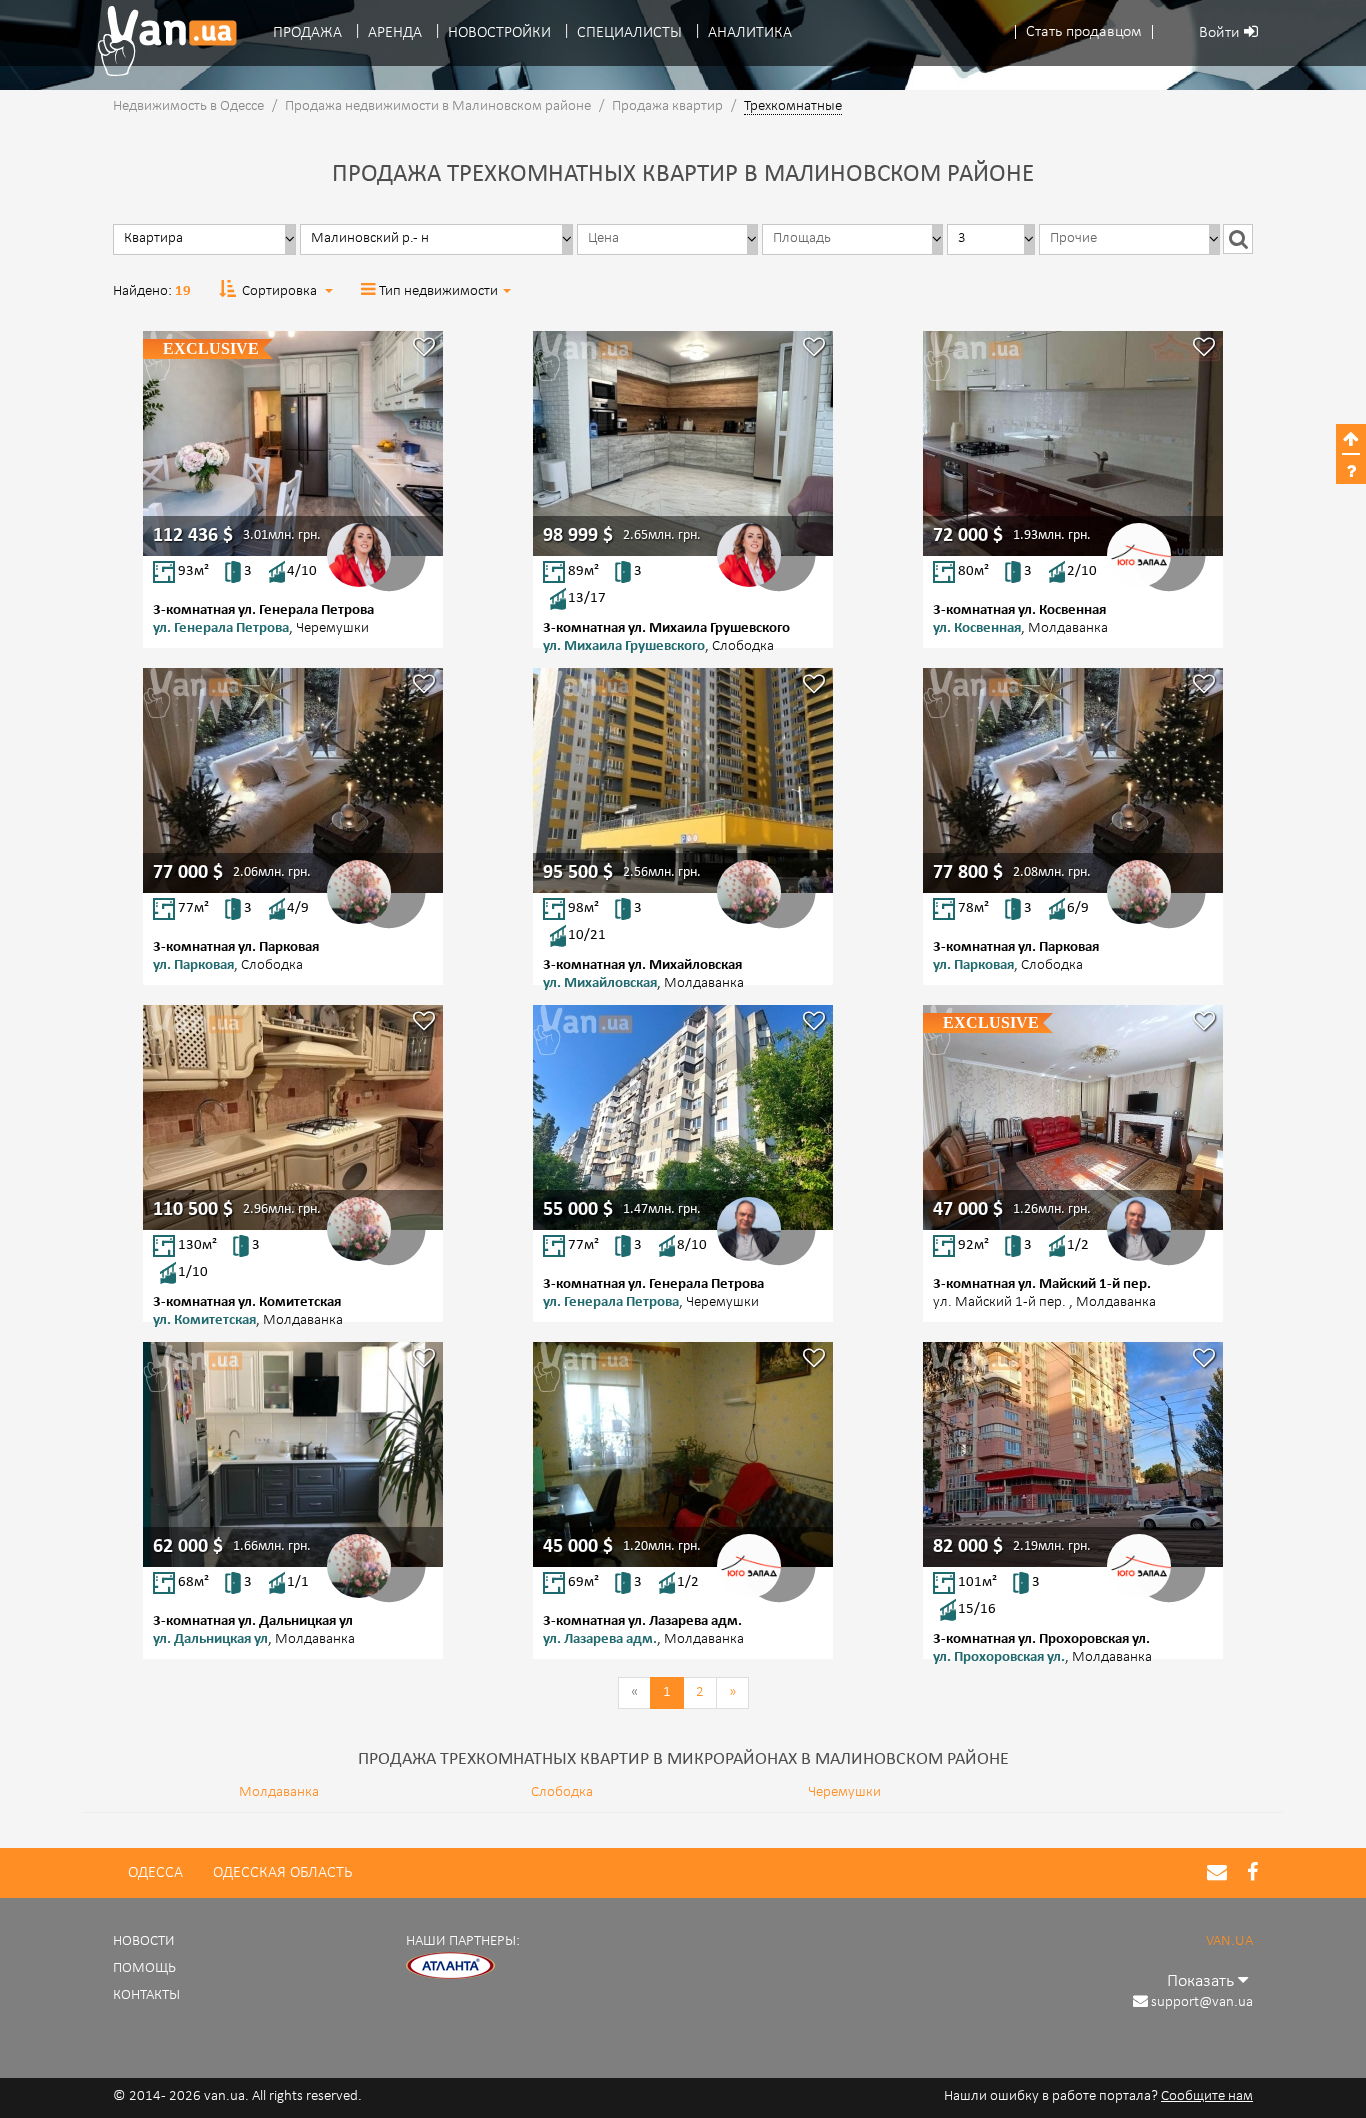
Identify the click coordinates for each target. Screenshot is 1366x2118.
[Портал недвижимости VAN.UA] (160, 41)
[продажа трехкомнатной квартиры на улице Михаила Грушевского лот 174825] (683, 443)
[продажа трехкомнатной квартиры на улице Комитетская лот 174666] (293, 1117)
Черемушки (844, 1792)
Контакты (146, 1995)
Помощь (144, 1968)
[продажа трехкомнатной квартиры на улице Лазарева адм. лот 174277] (683, 1454)
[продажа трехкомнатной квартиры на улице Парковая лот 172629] (293, 780)
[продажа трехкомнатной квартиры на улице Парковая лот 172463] (1073, 780)
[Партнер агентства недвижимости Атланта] (451, 1966)
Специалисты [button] (629, 33)
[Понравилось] (424, 349)
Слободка (562, 1792)
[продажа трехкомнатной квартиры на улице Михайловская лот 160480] (683, 780)
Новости (144, 1941)
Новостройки (499, 33)
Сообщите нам (1207, 2096)
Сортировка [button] (279, 291)
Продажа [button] (307, 33)
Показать (1202, 1981)
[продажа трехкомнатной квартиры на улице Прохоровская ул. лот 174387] (1073, 1454)
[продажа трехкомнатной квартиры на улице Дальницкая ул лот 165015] (293, 1454)
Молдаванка (279, 1792)
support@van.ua (1202, 2002)
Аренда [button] (395, 33)
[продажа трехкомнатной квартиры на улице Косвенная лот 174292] (1073, 443)
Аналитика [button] (750, 33)
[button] (1084, 32)
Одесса (155, 1873)
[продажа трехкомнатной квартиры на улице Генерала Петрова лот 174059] (683, 1117)
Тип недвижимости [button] (438, 291)
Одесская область (282, 1873)
